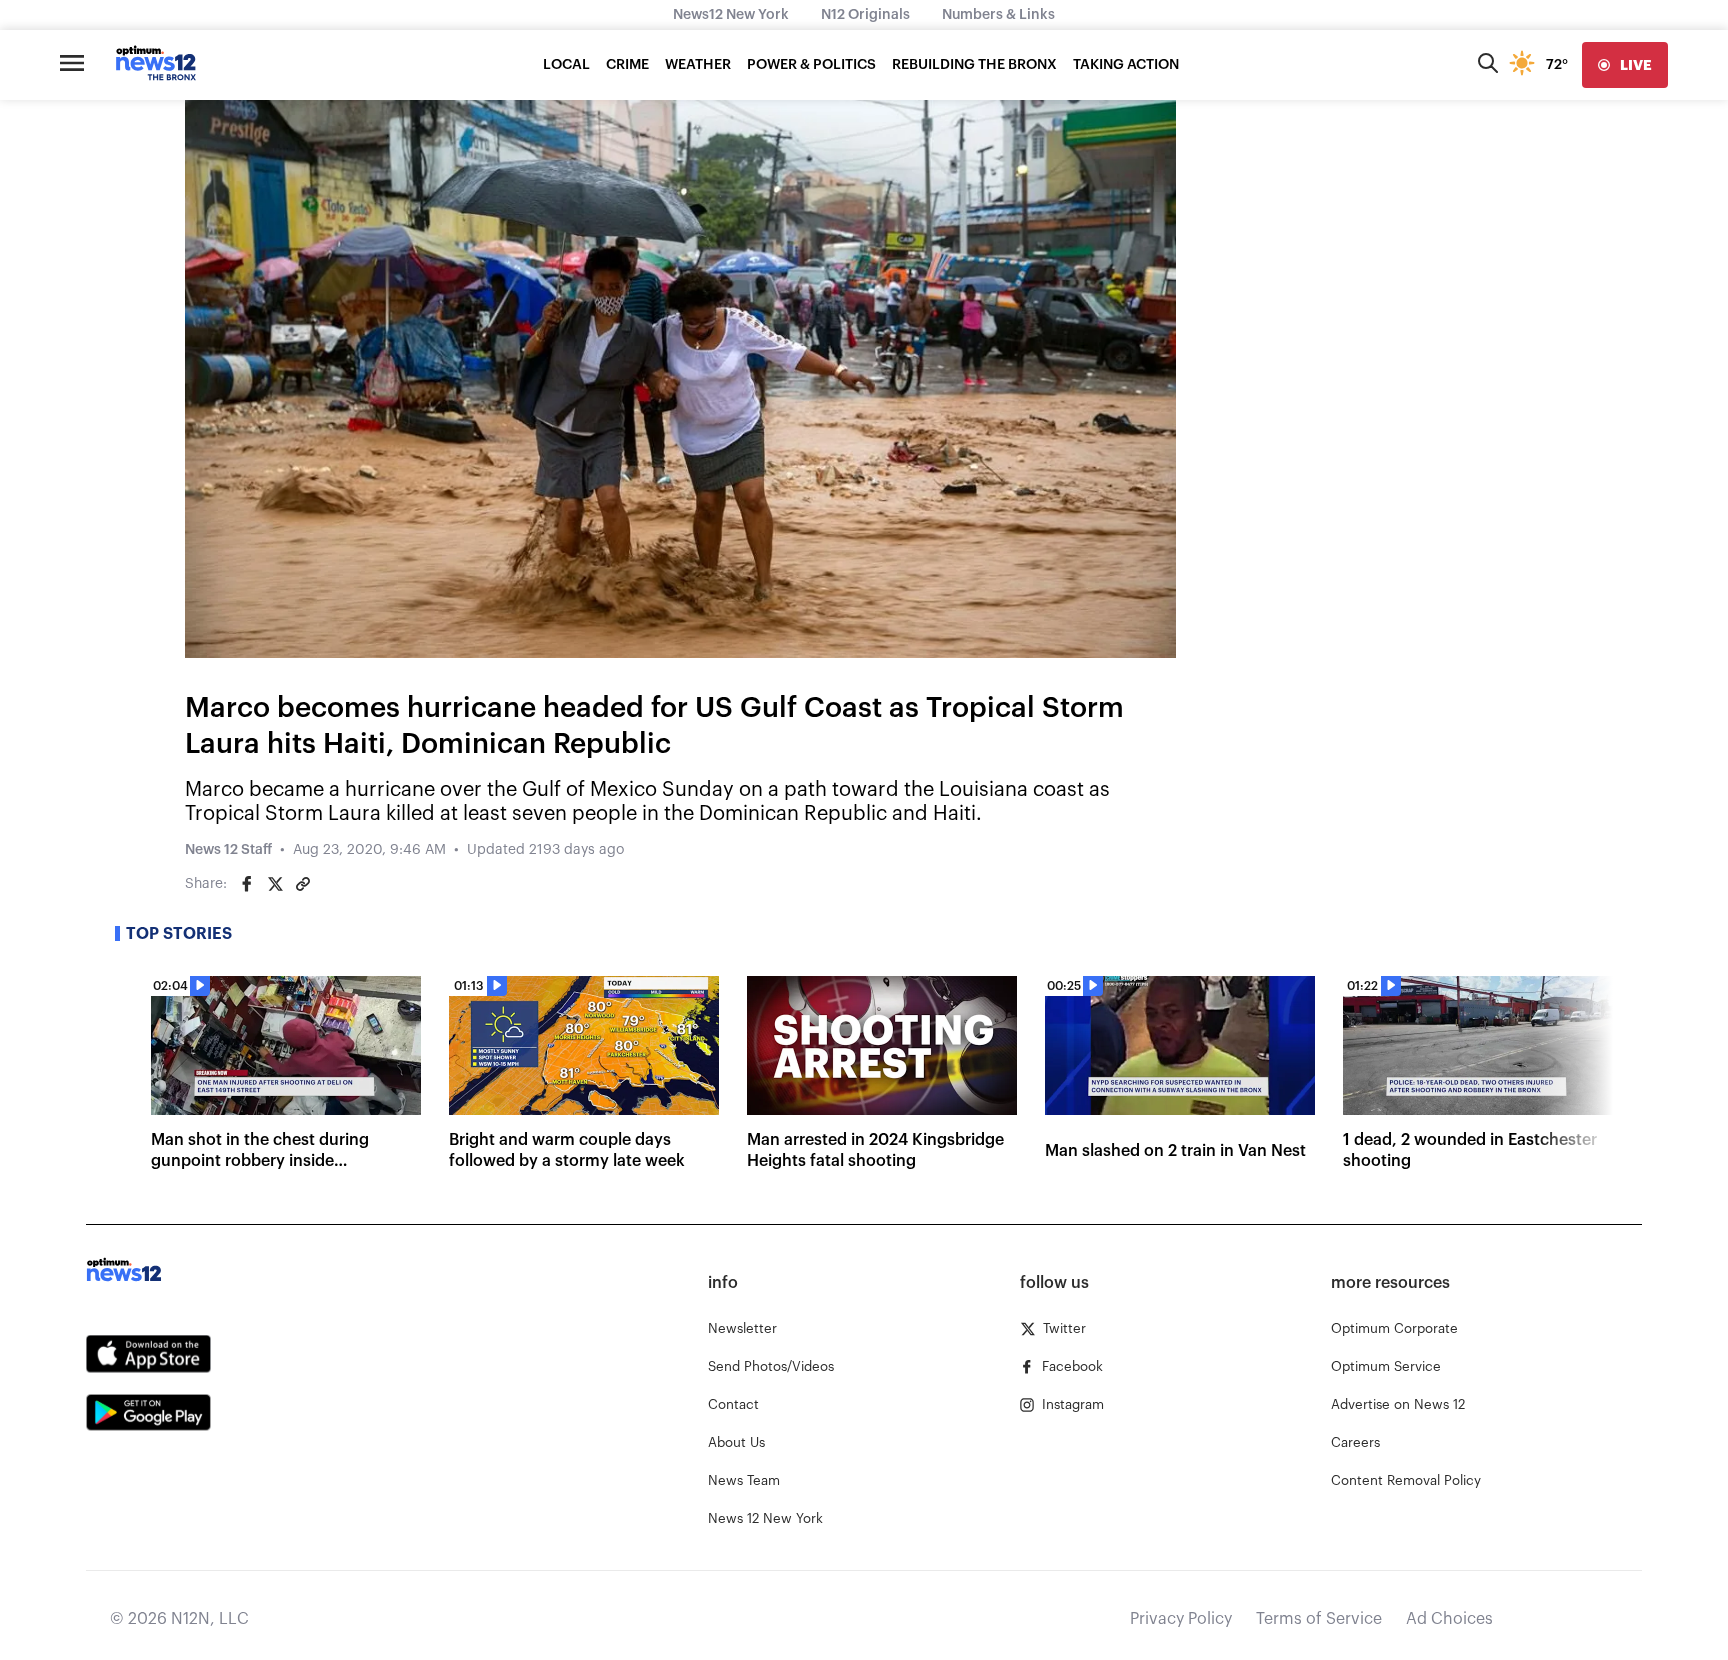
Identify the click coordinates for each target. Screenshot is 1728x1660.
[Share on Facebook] (247, 884)
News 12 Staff (228, 850)
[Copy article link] (303, 884)
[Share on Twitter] (275, 884)
